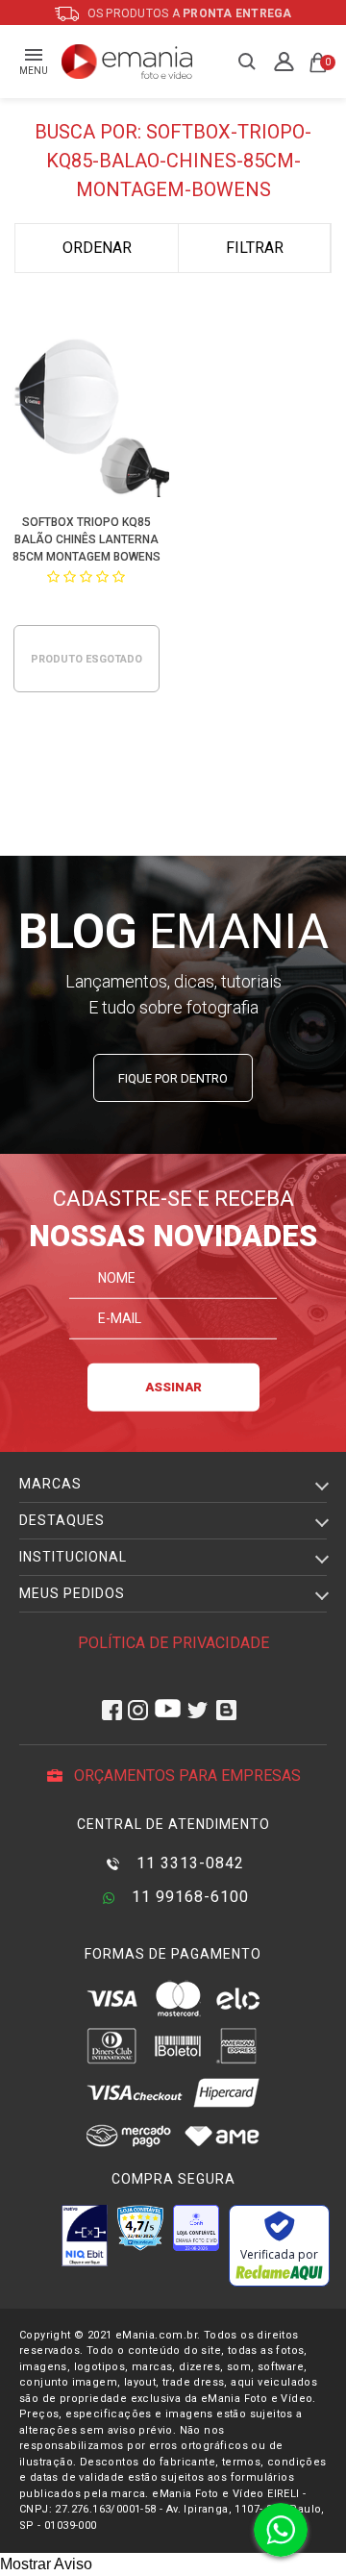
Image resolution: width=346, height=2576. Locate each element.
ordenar (97, 248)
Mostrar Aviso (46, 2564)
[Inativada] (85, 2236)
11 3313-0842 (188, 1863)
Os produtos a (188, 13)
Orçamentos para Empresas (185, 1776)
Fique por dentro (173, 1078)
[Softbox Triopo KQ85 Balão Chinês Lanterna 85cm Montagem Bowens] (87, 417)
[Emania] (127, 62)
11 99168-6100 (188, 1897)
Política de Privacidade (173, 1643)
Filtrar (255, 248)
